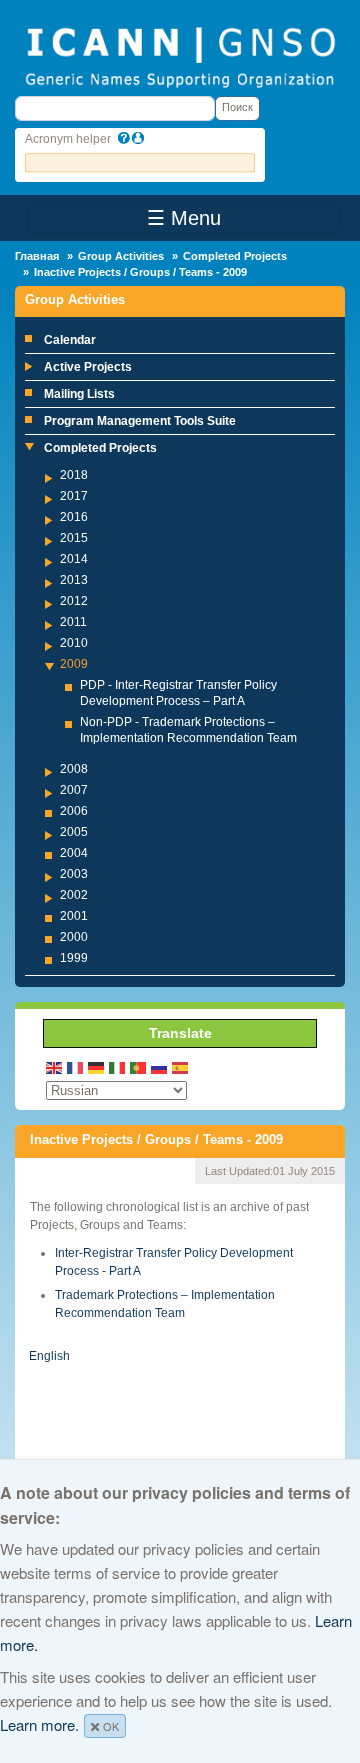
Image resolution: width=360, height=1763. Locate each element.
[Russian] (160, 1066)
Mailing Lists (79, 394)
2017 (74, 496)
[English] (55, 1066)
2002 (74, 895)
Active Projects (88, 367)
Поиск (237, 107)
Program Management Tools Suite (140, 421)
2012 (74, 601)
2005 (74, 832)
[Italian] (118, 1066)
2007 (74, 790)
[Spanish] (181, 1066)
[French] (76, 1066)
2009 (74, 664)
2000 (74, 937)
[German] (97, 1066)
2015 (74, 538)
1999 (74, 958)
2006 (74, 811)
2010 (74, 643)
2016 (74, 517)
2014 (74, 559)
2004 (74, 853)
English (49, 1356)
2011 (73, 622)
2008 (74, 769)
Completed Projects (235, 256)
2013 (74, 580)
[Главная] (180, 56)
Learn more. (39, 1724)
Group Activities (121, 256)
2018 (74, 475)
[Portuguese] (139, 1066)
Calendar (70, 340)
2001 (74, 916)
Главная (37, 256)
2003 (74, 874)
